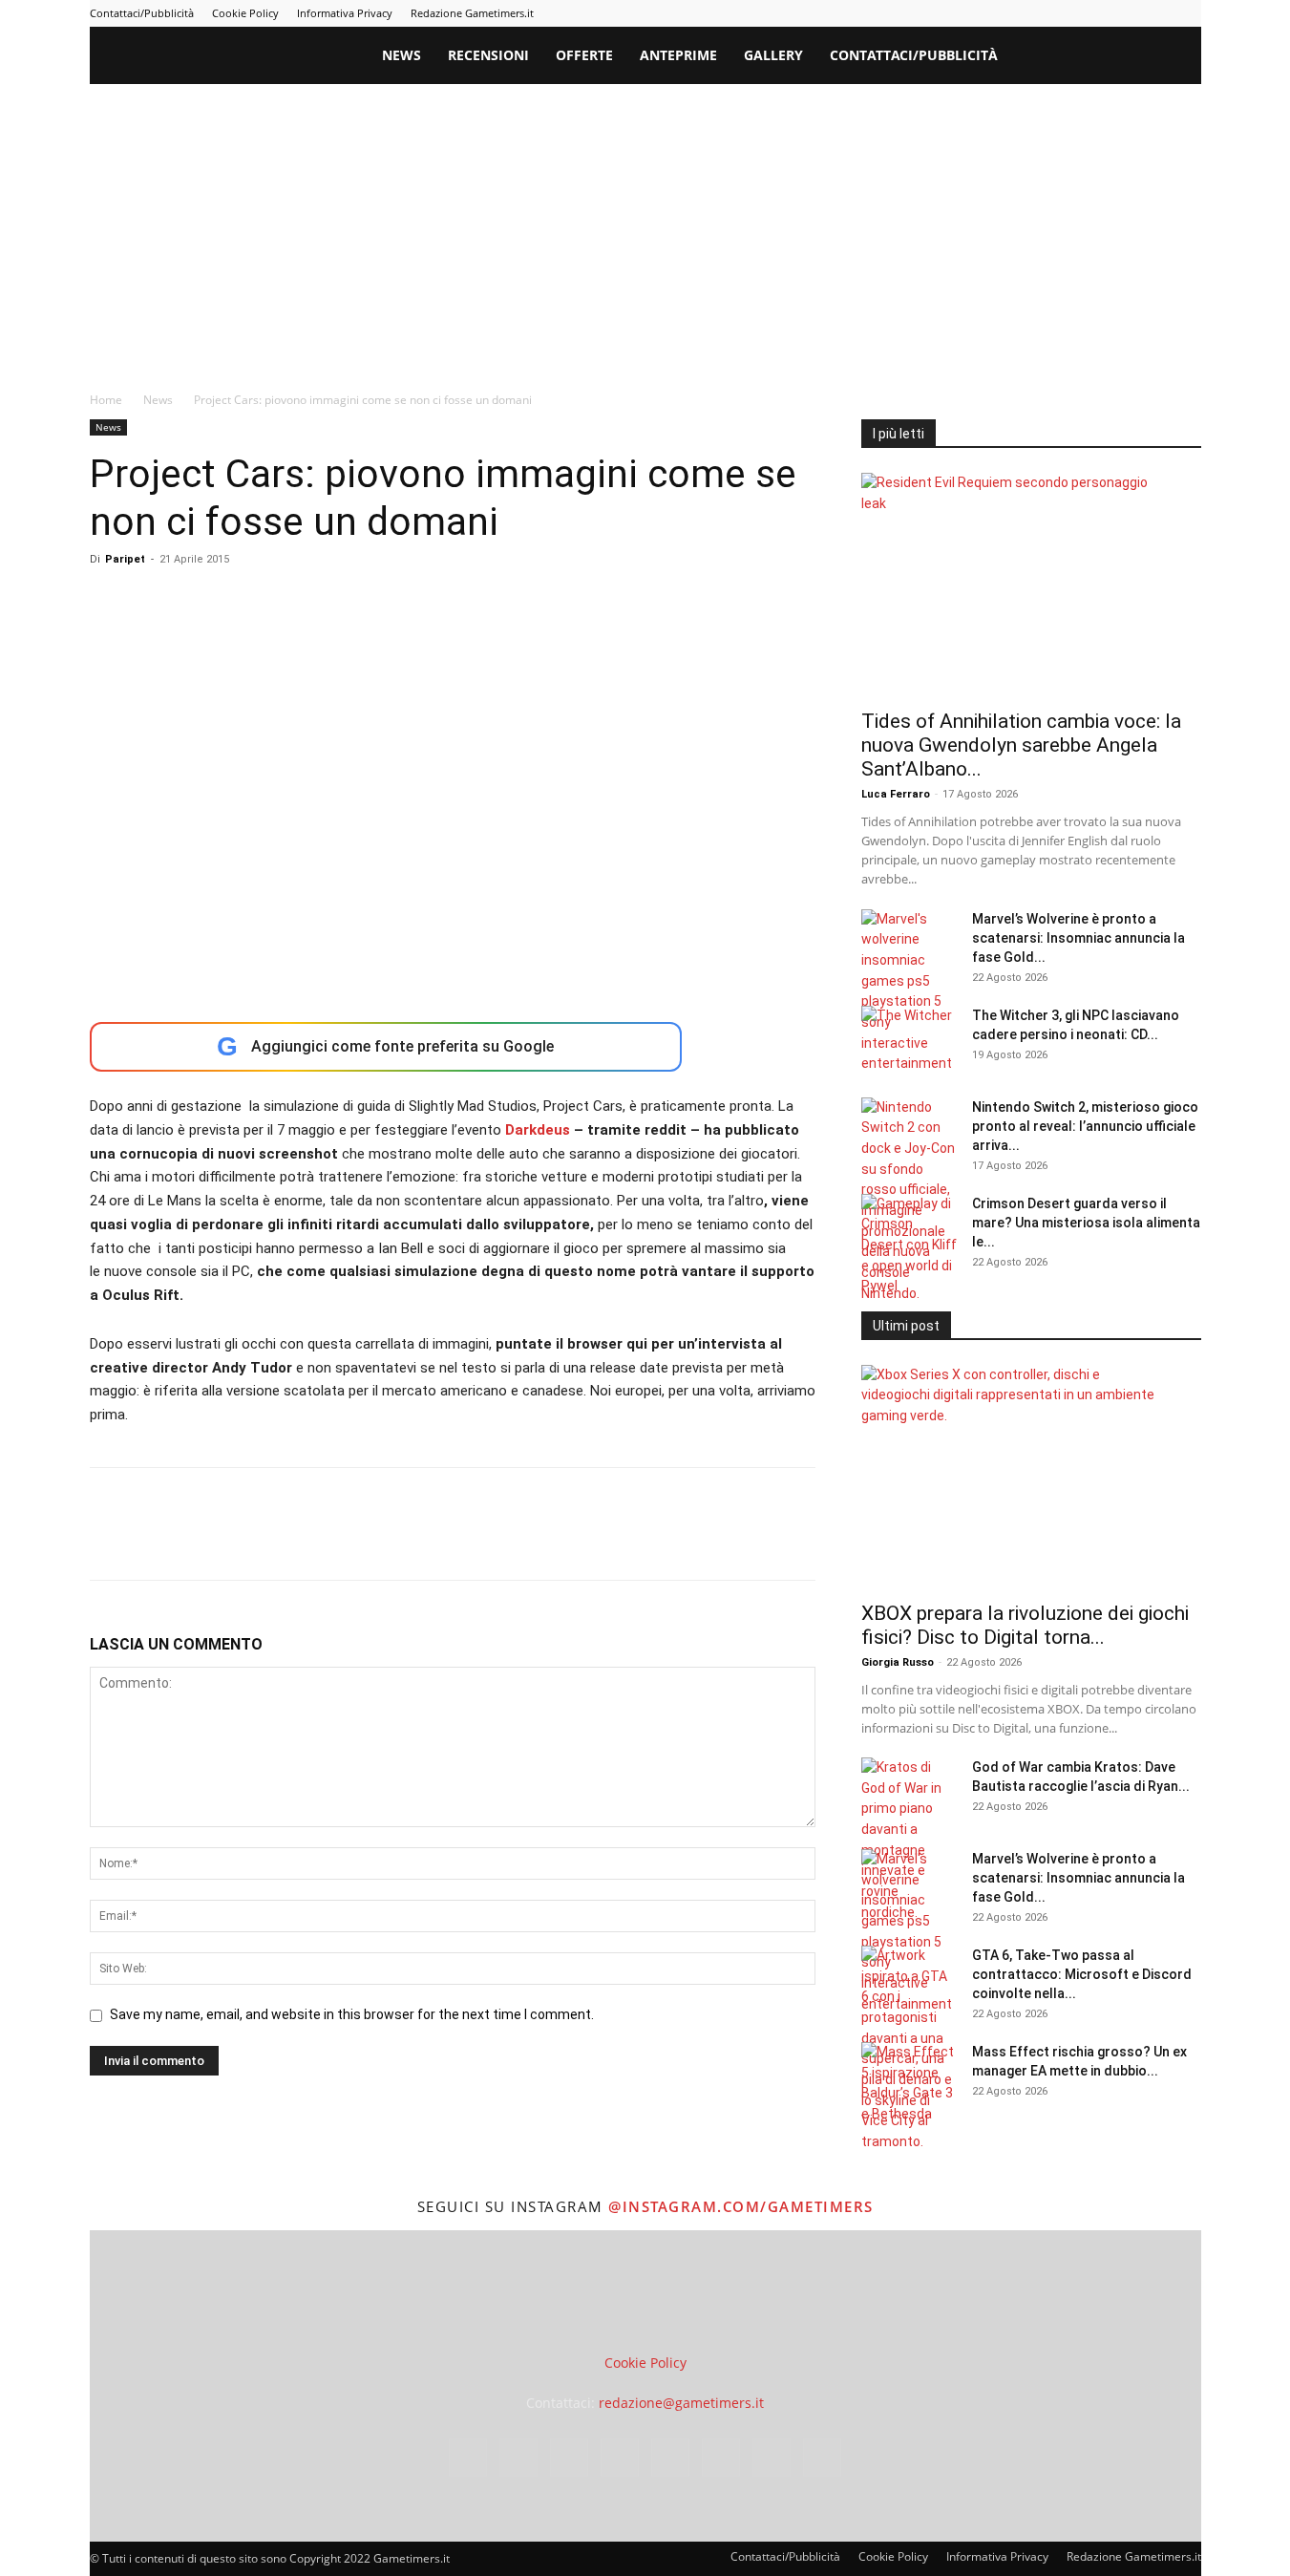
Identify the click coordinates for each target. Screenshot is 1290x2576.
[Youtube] (1187, 13)
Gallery (773, 55)
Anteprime (678, 55)
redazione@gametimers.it (681, 2403)
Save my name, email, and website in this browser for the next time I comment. (352, 2014)
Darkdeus (538, 1130)
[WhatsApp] (241, 1541)
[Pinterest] (1061, 13)
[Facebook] (966, 13)
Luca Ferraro (896, 794)
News (402, 55)
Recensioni (488, 55)
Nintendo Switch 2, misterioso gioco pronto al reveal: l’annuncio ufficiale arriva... (1085, 1126)
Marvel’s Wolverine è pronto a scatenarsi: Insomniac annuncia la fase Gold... (1079, 938)
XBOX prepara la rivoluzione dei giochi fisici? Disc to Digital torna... (1025, 1625)
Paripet (125, 559)
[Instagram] (998, 13)
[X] (1155, 13)
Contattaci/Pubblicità (142, 13)
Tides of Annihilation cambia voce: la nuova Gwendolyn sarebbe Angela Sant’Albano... (1021, 745)
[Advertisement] (645, 227)
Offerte (584, 55)
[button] (1178, 57)
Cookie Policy (245, 13)
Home (106, 400)
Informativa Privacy (345, 13)
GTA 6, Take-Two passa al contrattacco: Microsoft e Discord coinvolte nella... (1082, 1974)
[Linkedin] (1029, 13)
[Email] (328, 1541)
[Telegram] (1092, 13)
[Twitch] (1124, 13)
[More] (417, 1541)
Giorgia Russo (898, 1662)
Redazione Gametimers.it (472, 13)
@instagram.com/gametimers (741, 2206)
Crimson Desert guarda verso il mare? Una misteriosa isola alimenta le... (1086, 1223)
